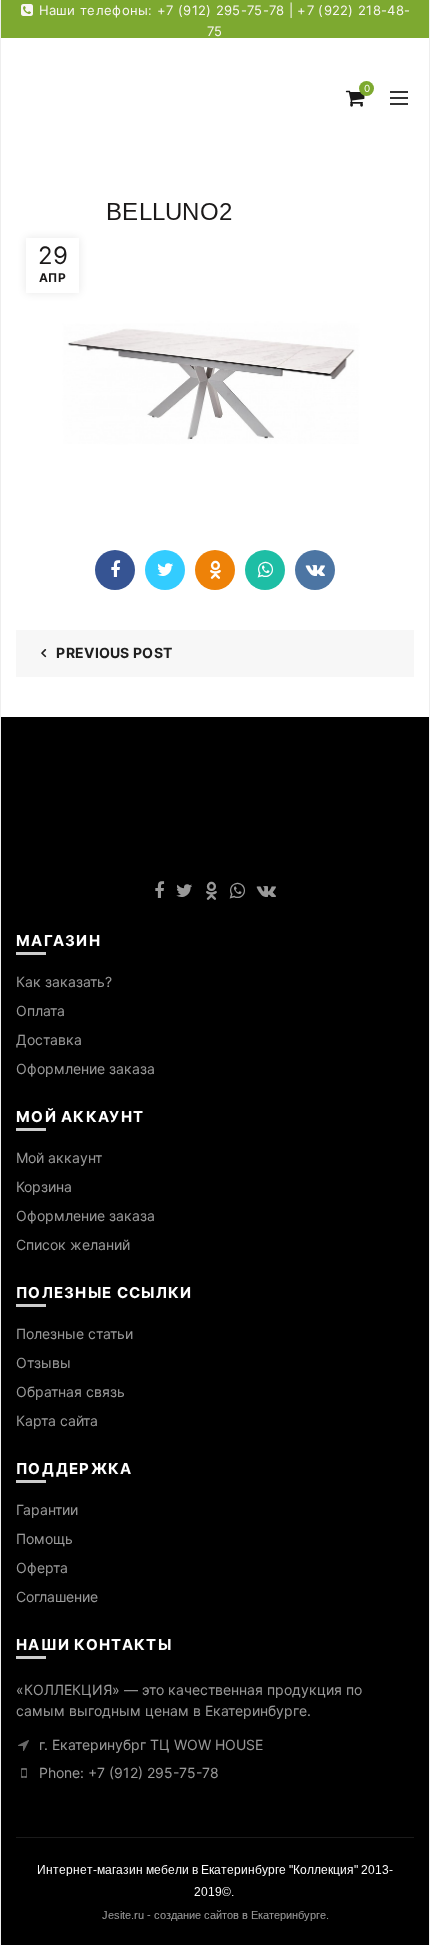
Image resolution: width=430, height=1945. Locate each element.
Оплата (40, 1010)
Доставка (49, 1039)
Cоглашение (57, 1596)
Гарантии (47, 1509)
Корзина (44, 1186)
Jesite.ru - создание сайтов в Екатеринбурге (214, 1915)
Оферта (42, 1567)
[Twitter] (165, 570)
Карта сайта (57, 1420)
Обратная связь (70, 1391)
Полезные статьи (74, 1333)
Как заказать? (64, 981)
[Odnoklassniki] (215, 570)
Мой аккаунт (59, 1157)
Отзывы (43, 1362)
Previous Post (114, 652)
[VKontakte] (315, 570)
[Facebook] (115, 570)
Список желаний (73, 1244)
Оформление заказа (85, 1068)
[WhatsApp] (265, 570)
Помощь (44, 1538)
